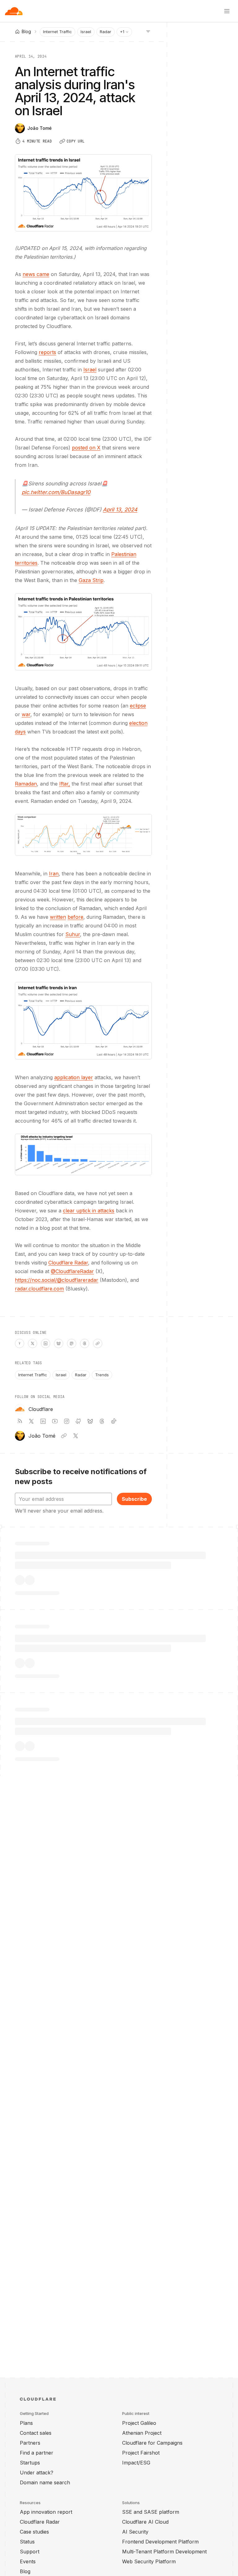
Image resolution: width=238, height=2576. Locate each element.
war (26, 714)
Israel (86, 32)
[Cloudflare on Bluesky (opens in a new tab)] (90, 1421)
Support (30, 2552)
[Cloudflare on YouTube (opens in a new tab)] (55, 1421)
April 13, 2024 (120, 510)
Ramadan (26, 784)
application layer (74, 1077)
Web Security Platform (149, 2561)
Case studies (34, 2532)
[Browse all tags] (148, 31)
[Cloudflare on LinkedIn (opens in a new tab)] (43, 1421)
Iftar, (65, 784)
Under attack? (37, 2473)
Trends (102, 1375)
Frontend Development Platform (160, 2542)
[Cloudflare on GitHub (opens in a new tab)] (78, 1421)
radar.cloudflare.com (39, 1289)
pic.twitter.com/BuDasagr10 (56, 492)
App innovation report (46, 2512)
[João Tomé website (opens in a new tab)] (64, 1436)
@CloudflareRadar (72, 1271)
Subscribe (134, 1499)
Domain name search (45, 2482)
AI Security (135, 2532)
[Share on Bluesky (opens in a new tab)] (59, 1343)
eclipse (138, 706)
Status (27, 2542)
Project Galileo (139, 2423)
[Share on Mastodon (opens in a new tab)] (72, 1343)
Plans (26, 2423)
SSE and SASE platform (151, 2512)
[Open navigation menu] (227, 11)
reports (47, 352)
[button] (83, 632)
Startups (30, 2463)
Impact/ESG (136, 2463)
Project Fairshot (141, 2453)
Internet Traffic (57, 32)
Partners (30, 2443)
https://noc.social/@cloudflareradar (57, 1280)
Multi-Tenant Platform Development (164, 2552)
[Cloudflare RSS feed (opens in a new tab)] (20, 1421)
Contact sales (36, 2433)
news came (36, 274)
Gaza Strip (91, 580)
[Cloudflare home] (14, 11)
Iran (54, 874)
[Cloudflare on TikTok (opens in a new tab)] (114, 1421)
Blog (25, 2571)
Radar (106, 32)
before (75, 917)
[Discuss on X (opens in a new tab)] (33, 1343)
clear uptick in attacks (89, 1211)
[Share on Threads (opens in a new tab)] (85, 1343)
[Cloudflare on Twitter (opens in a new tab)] (31, 1421)
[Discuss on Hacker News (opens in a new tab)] (20, 1343)
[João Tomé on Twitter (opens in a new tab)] (76, 1436)
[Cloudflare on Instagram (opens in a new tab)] (67, 1421)
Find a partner (37, 2453)
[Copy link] (98, 1343)
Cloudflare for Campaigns (152, 2443)
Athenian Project (142, 2433)
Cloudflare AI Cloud (145, 2522)
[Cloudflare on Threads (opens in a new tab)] (102, 1421)
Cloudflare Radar (68, 1263)
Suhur (73, 934)
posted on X (86, 448)
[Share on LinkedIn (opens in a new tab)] (46, 1343)
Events (28, 2561)
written (58, 917)
